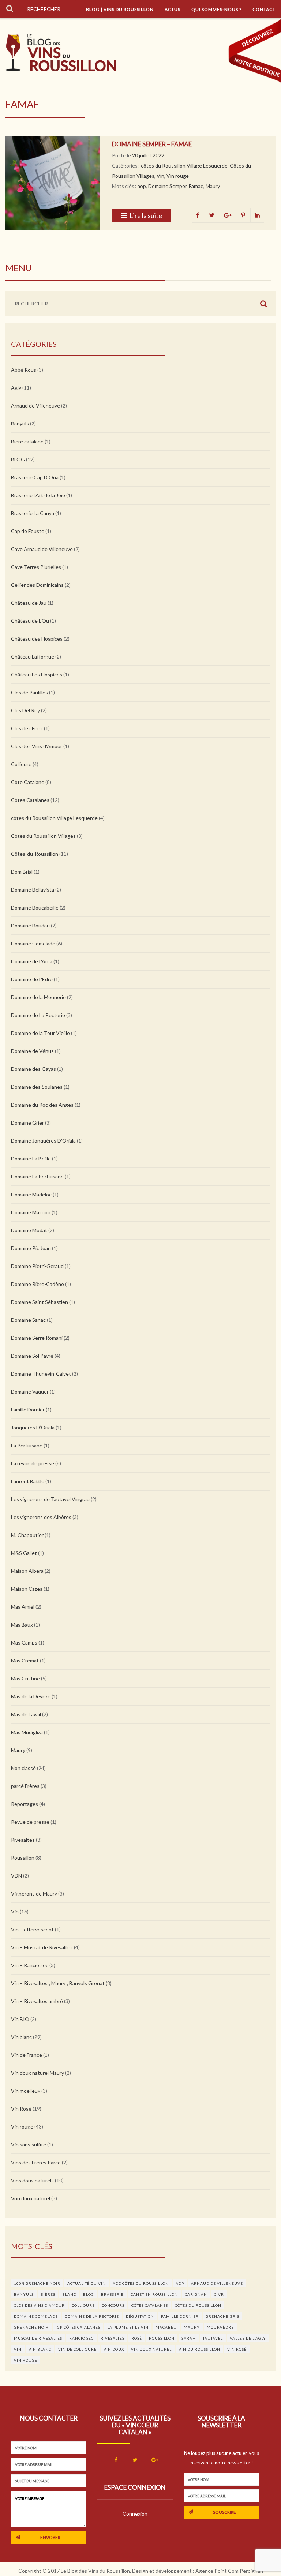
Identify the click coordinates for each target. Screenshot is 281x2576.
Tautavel (213, 2338)
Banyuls (20, 423)
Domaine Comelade (33, 943)
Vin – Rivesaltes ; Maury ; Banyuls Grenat (58, 1983)
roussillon (162, 2338)
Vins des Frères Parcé (36, 2162)
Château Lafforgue (33, 657)
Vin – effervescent (32, 1929)
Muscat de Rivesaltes (38, 2338)
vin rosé (237, 2349)
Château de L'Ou (30, 621)
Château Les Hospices (37, 674)
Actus (173, 9)
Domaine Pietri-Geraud (37, 1266)
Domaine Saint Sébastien (40, 1302)
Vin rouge (178, 176)
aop (142, 186)
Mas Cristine (25, 1678)
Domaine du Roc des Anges (42, 1105)
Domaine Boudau (30, 925)
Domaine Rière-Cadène (38, 1284)
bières (48, 2294)
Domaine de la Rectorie (92, 2316)
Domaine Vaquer (30, 1392)
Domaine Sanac (28, 1320)
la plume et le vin (128, 2327)
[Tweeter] (212, 215)
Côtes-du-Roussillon (35, 854)
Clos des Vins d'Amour (37, 746)
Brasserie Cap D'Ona (35, 477)
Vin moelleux (26, 2091)
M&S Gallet (24, 1553)
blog (89, 2294)
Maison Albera (27, 1571)
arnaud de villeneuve (217, 2283)
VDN (16, 1876)
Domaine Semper (167, 186)
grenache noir (31, 2327)
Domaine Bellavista (33, 890)
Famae (196, 186)
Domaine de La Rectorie (38, 1015)
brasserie (112, 2294)
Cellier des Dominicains (37, 585)
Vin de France (27, 2055)
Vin (160, 176)
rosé (137, 2338)
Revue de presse (30, 1822)
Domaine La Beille (31, 1158)
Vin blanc (21, 2037)
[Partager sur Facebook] (198, 215)
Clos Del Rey (25, 710)
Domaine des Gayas (33, 1069)
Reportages (25, 1804)
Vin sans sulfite (29, 2144)
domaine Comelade (36, 2316)
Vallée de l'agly (248, 2338)
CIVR (219, 2294)
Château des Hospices (37, 639)
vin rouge (26, 2360)
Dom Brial (22, 872)
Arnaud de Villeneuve (35, 406)
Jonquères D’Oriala (33, 1427)
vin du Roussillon (199, 2349)
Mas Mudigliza (27, 1732)
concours (113, 2305)
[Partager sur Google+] (228, 215)
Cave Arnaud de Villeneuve (42, 549)
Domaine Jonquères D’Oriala (43, 1141)
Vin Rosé (21, 2109)
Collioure (21, 764)
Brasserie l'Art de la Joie (38, 495)
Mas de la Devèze (31, 1696)
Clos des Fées (27, 728)
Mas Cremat (25, 1660)
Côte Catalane (28, 782)
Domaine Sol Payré (32, 1356)
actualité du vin (87, 2283)
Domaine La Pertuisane (37, 1176)
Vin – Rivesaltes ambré (37, 2001)
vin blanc (40, 2349)
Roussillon (23, 1858)
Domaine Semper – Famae (152, 144)
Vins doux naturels (32, 2180)
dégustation (140, 2316)
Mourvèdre (220, 2327)
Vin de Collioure (77, 2349)
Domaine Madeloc (31, 1194)
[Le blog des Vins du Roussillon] (61, 53)
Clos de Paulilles (29, 692)
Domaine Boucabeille (35, 908)
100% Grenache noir (37, 2283)
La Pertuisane (27, 1445)
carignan (196, 2294)
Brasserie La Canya (33, 513)
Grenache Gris (222, 2316)
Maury (213, 186)
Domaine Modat (29, 1230)
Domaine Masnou (31, 1212)
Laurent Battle (28, 1481)
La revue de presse (33, 1463)
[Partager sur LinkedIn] (257, 215)
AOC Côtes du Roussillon (141, 2283)
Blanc (69, 2294)
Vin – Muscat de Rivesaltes (42, 1947)
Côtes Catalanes (30, 800)
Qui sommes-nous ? (216, 9)
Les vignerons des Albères (41, 1517)
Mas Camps (24, 1643)
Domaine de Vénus (32, 1051)
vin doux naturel (151, 2349)
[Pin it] (244, 215)
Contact (264, 9)
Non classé (23, 1768)
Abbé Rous (24, 370)
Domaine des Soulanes (37, 1087)
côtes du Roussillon (198, 2305)
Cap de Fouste (28, 531)
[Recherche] (10, 9)
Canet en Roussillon (154, 2294)
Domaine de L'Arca (32, 961)
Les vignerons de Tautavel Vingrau (50, 1499)
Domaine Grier (27, 1123)
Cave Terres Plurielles (36, 567)
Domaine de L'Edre (32, 979)
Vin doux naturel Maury (38, 2073)
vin (18, 2349)
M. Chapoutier (27, 1535)
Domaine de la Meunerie (38, 997)
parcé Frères (25, 1786)
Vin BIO (20, 2019)
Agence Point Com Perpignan (229, 2571)
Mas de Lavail (26, 1714)
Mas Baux (22, 1625)
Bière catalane (27, 441)
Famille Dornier (28, 1409)
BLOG (18, 459)
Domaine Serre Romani (37, 1338)
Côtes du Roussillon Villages (43, 836)
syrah (189, 2338)
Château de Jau (29, 603)
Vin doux (114, 2349)
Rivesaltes (23, 1840)
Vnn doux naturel (31, 2198)
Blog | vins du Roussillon (120, 9)
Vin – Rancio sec (30, 1965)
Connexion (135, 2514)
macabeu (166, 2327)
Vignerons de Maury (34, 1893)
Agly (16, 388)
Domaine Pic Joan (31, 1248)
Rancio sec (81, 2338)
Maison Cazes (27, 1589)
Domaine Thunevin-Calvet (41, 1374)
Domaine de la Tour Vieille (40, 1033)
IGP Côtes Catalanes (78, 2327)
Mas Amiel (23, 1607)
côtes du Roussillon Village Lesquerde (184, 166)
